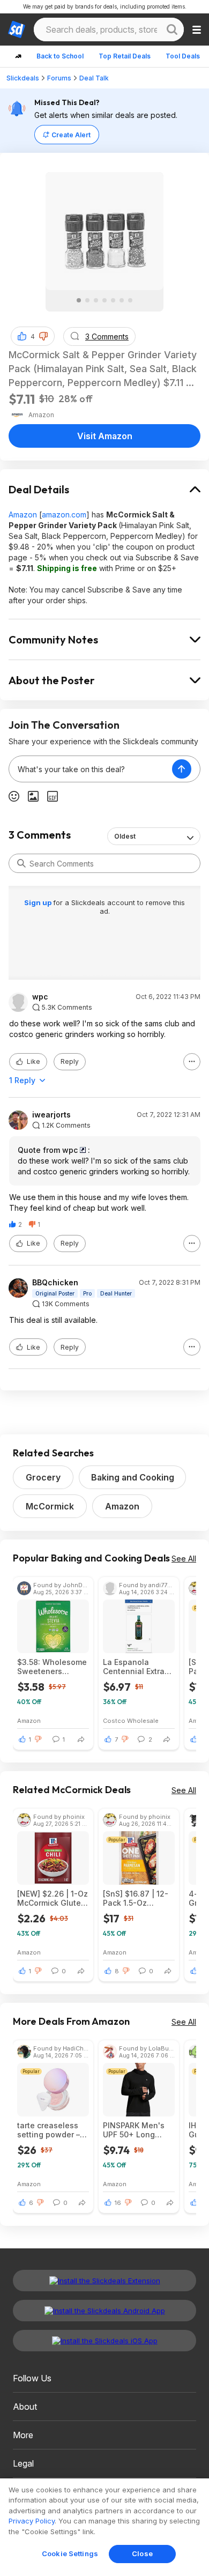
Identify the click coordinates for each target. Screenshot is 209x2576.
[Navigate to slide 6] (122, 300)
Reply (70, 1061)
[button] (43, 336)
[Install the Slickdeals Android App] (104, 2311)
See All (184, 1559)
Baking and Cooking (133, 1477)
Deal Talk (94, 78)
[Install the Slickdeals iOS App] (104, 2341)
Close (142, 2553)
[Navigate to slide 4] (104, 300)
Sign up (39, 902)
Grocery (43, 1477)
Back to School (60, 56)
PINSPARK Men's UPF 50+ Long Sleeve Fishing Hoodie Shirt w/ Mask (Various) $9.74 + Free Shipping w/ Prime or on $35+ (137, 2130)
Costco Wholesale (131, 1720)
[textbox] (91, 769)
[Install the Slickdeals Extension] (104, 2281)
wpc (40, 997)
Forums (59, 78)
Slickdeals (23, 78)
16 (118, 2203)
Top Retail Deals (125, 56)
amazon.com (64, 515)
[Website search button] (172, 29)
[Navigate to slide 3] (96, 300)
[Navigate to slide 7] (130, 300)
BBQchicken (55, 1283)
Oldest (125, 836)
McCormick (50, 1506)
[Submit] (21, 863)
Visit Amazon (105, 436)
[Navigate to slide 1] (79, 300)
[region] (104, 2527)
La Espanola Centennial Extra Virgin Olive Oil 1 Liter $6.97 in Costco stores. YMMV (134, 1667)
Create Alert (71, 135)
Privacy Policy (32, 2521)
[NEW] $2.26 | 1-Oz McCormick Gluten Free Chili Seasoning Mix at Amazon (53, 1898)
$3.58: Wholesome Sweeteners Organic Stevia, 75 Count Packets (52, 1667)
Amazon (23, 515)
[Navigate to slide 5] (113, 300)
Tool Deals (183, 56)
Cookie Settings (70, 2553)
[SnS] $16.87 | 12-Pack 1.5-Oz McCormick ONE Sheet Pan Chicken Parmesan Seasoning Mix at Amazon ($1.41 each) (139, 1898)
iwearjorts (51, 1115)
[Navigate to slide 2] (87, 300)
